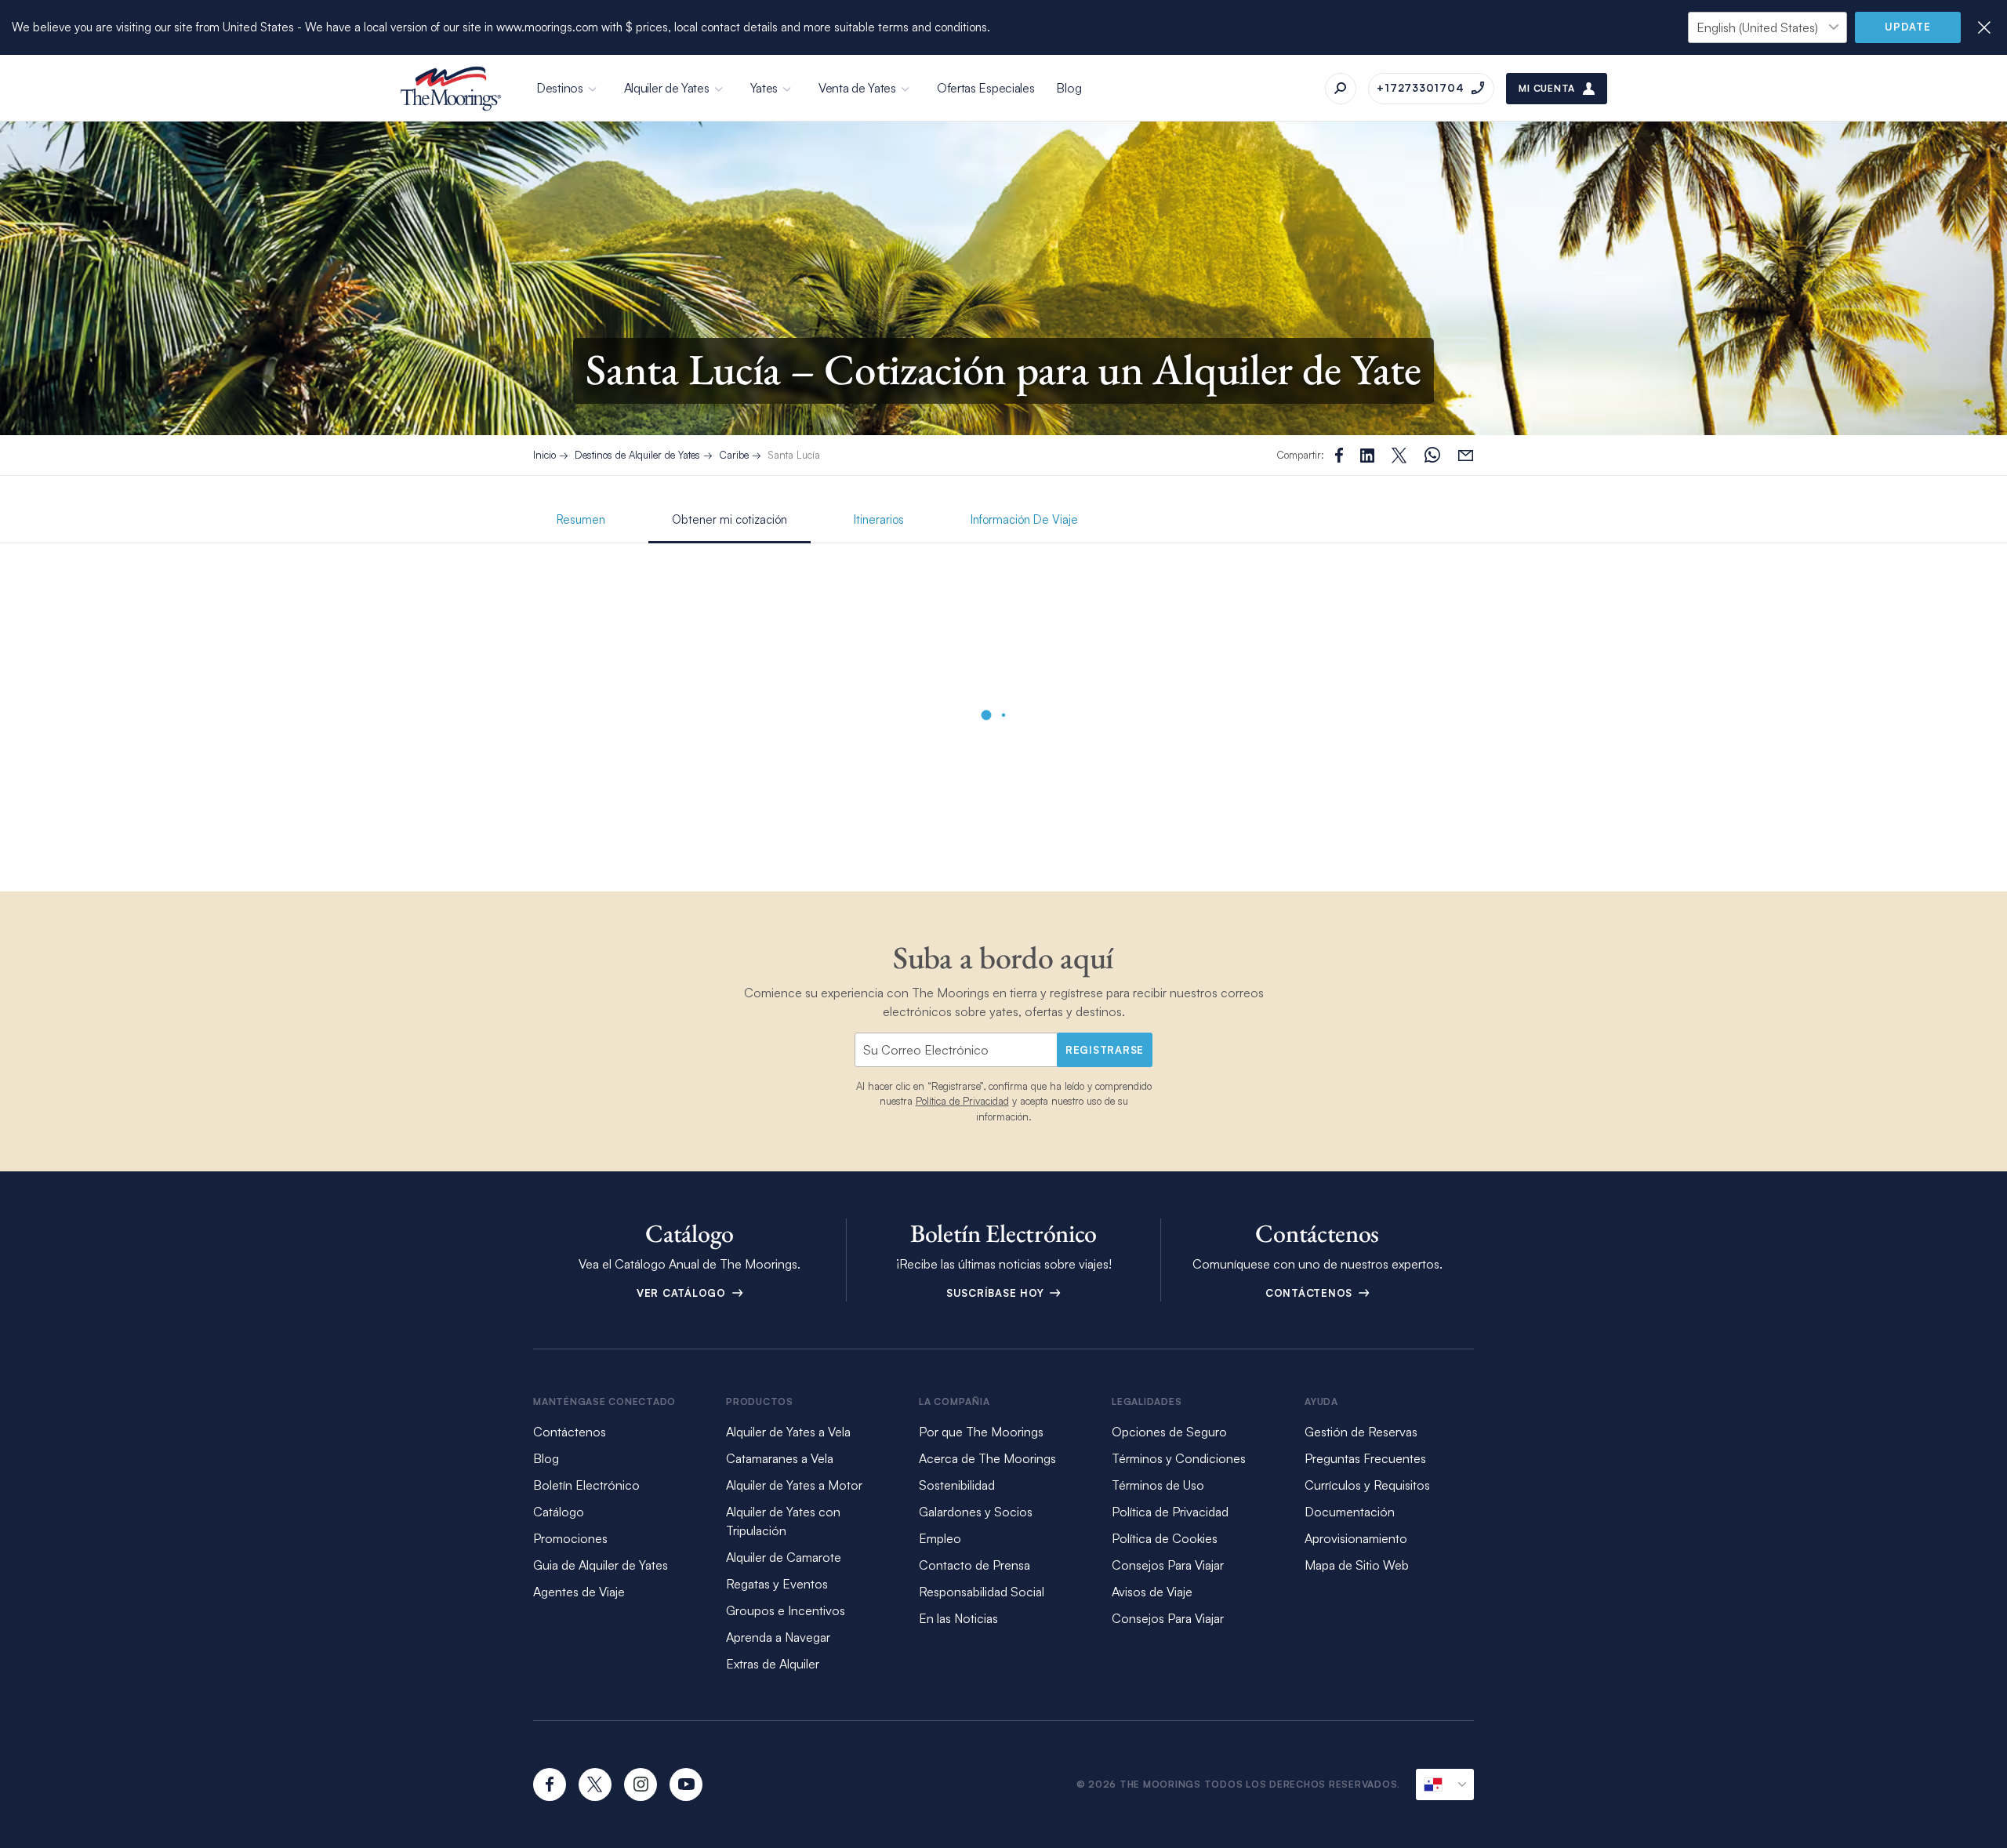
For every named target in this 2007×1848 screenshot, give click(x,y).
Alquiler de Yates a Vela (788, 1432)
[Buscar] (1341, 89)
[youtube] (686, 1784)
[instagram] (641, 1784)
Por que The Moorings (981, 1432)
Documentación (1350, 1512)
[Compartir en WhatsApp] (1432, 455)
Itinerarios (879, 519)
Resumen (581, 519)
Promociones (570, 1538)
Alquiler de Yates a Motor (794, 1485)
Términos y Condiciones (1179, 1458)
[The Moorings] (451, 89)
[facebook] (550, 1784)
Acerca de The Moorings (987, 1458)
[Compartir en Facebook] (1339, 455)
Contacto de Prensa (974, 1565)
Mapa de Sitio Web (1357, 1565)
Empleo (940, 1538)
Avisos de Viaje (1152, 1592)
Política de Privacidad (962, 1101)
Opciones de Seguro (1169, 1432)
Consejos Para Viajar (1168, 1565)
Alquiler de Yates (667, 88)
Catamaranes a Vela (780, 1458)
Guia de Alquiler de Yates (601, 1565)
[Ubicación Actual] (1445, 1784)
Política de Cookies (1165, 1538)
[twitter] (595, 1784)
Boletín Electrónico (586, 1485)
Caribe (734, 455)
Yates (764, 88)
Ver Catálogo (683, 1293)
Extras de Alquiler (773, 1664)
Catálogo (559, 1512)
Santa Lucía (794, 455)
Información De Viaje (1024, 519)
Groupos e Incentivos (786, 1610)
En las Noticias (958, 1618)
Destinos (560, 88)
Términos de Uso (1158, 1485)
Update (1908, 27)
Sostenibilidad (957, 1485)
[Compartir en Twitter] (1367, 456)
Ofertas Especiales (986, 88)
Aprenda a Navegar (778, 1637)
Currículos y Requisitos (1367, 1485)
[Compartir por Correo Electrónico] (1466, 455)
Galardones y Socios (976, 1512)
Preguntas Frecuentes (1365, 1458)
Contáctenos (1311, 1293)
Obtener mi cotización (729, 519)
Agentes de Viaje (579, 1592)
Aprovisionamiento (1356, 1538)
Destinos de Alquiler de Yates (637, 455)
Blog (1069, 88)
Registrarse (1105, 1050)
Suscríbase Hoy (997, 1293)
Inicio (544, 455)
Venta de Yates (857, 88)
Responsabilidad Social (982, 1592)
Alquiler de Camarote (784, 1557)
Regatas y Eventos (777, 1584)
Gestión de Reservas (1361, 1432)
